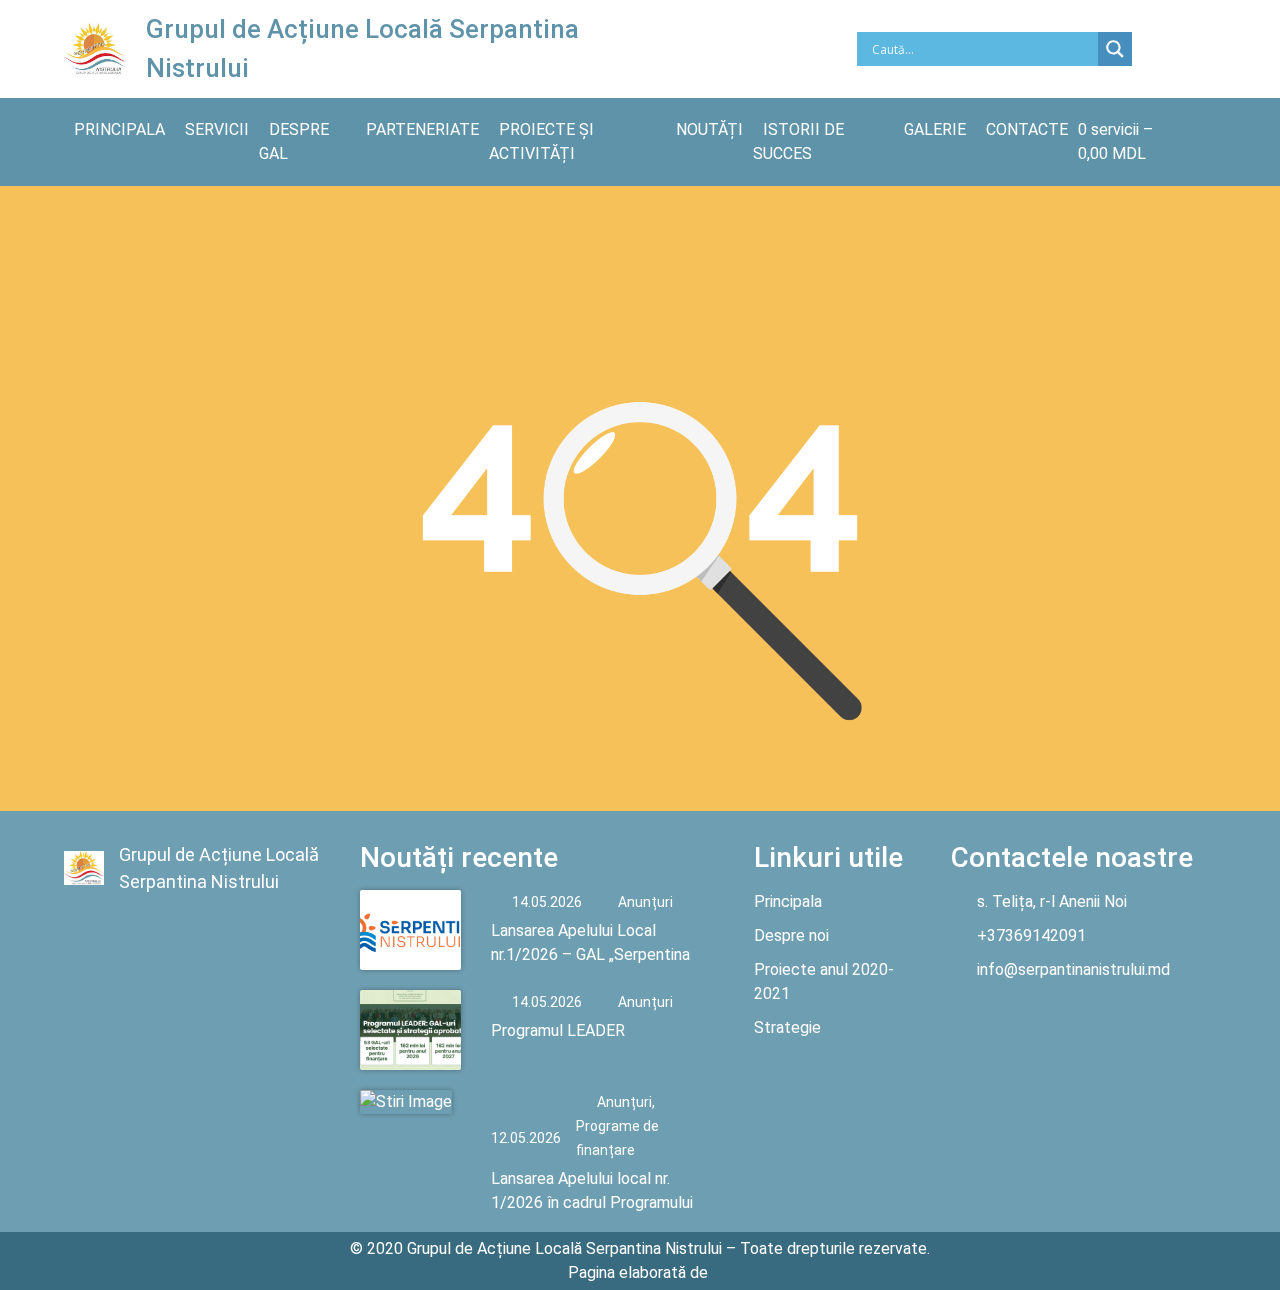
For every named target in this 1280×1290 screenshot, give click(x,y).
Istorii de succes (798, 141)
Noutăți (709, 129)
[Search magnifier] (1115, 49)
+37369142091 (1031, 935)
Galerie (935, 129)
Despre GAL (294, 141)
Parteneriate (422, 129)
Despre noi (791, 935)
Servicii (217, 129)
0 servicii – (1115, 141)
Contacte (1027, 129)
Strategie (787, 1027)
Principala (119, 129)
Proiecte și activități (541, 141)
